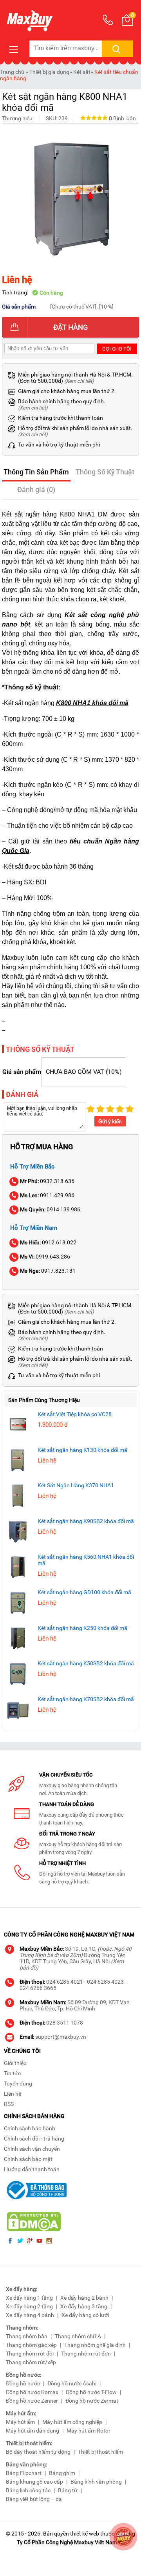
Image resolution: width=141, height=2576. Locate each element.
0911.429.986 (47, 1195)
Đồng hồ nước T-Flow (91, 2392)
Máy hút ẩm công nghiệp (72, 2422)
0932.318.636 (47, 1181)
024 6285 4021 (65, 1982)
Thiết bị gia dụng (49, 72)
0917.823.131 (48, 1271)
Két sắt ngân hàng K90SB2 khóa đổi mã (86, 1521)
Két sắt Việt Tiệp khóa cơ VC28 (75, 1414)
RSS (9, 2104)
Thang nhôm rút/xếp (31, 2362)
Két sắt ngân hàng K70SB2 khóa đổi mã (86, 1699)
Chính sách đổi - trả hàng (34, 2139)
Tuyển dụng (18, 2084)
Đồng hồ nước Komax (32, 2392)
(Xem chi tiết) (79, 381)
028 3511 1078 (65, 2023)
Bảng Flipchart (24, 2473)
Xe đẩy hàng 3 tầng (84, 2306)
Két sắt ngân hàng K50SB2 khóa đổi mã (86, 1663)
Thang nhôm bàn (27, 2336)
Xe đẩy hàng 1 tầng (29, 2298)
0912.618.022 (48, 1242)
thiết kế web (85, 2534)
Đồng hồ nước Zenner (32, 2401)
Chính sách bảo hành (30, 2128)
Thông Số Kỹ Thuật (105, 472)
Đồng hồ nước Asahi (72, 2383)
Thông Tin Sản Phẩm (36, 472)
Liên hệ (13, 2094)
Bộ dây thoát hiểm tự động (38, 2452)
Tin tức (12, 2073)
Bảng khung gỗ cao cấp (34, 2482)
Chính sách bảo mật (28, 2159)
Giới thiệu (15, 2063)
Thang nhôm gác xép (31, 2345)
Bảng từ (68, 2490)
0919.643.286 (45, 1257)
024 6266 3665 (38, 1988)
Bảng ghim (62, 2473)
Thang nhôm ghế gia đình (95, 2345)
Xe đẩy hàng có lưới (85, 2315)
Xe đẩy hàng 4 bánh (30, 2315)
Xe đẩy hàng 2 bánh (84, 2298)
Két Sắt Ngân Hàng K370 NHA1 (76, 1485)
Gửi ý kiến (110, 1121)
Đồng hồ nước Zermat (92, 2401)
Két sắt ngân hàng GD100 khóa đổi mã (84, 1592)
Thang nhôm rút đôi (30, 2354)
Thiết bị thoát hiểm (100, 2452)
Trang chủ (12, 72)
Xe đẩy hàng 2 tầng (29, 2306)
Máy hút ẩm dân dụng (33, 2431)
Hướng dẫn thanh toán (32, 2169)
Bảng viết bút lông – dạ (34, 2499)
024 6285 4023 (105, 1982)
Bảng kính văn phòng (96, 2482)
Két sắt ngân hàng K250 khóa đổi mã (82, 1628)
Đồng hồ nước (23, 2383)
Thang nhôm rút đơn (86, 2354)
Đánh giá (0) (36, 490)
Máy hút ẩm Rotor (89, 2431)
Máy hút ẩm (20, 2422)
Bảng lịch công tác (28, 2490)
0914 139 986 (50, 1209)
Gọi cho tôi (117, 349)
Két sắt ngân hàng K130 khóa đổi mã (82, 1450)
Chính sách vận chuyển (32, 2149)
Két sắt (82, 72)
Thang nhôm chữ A (78, 2336)
